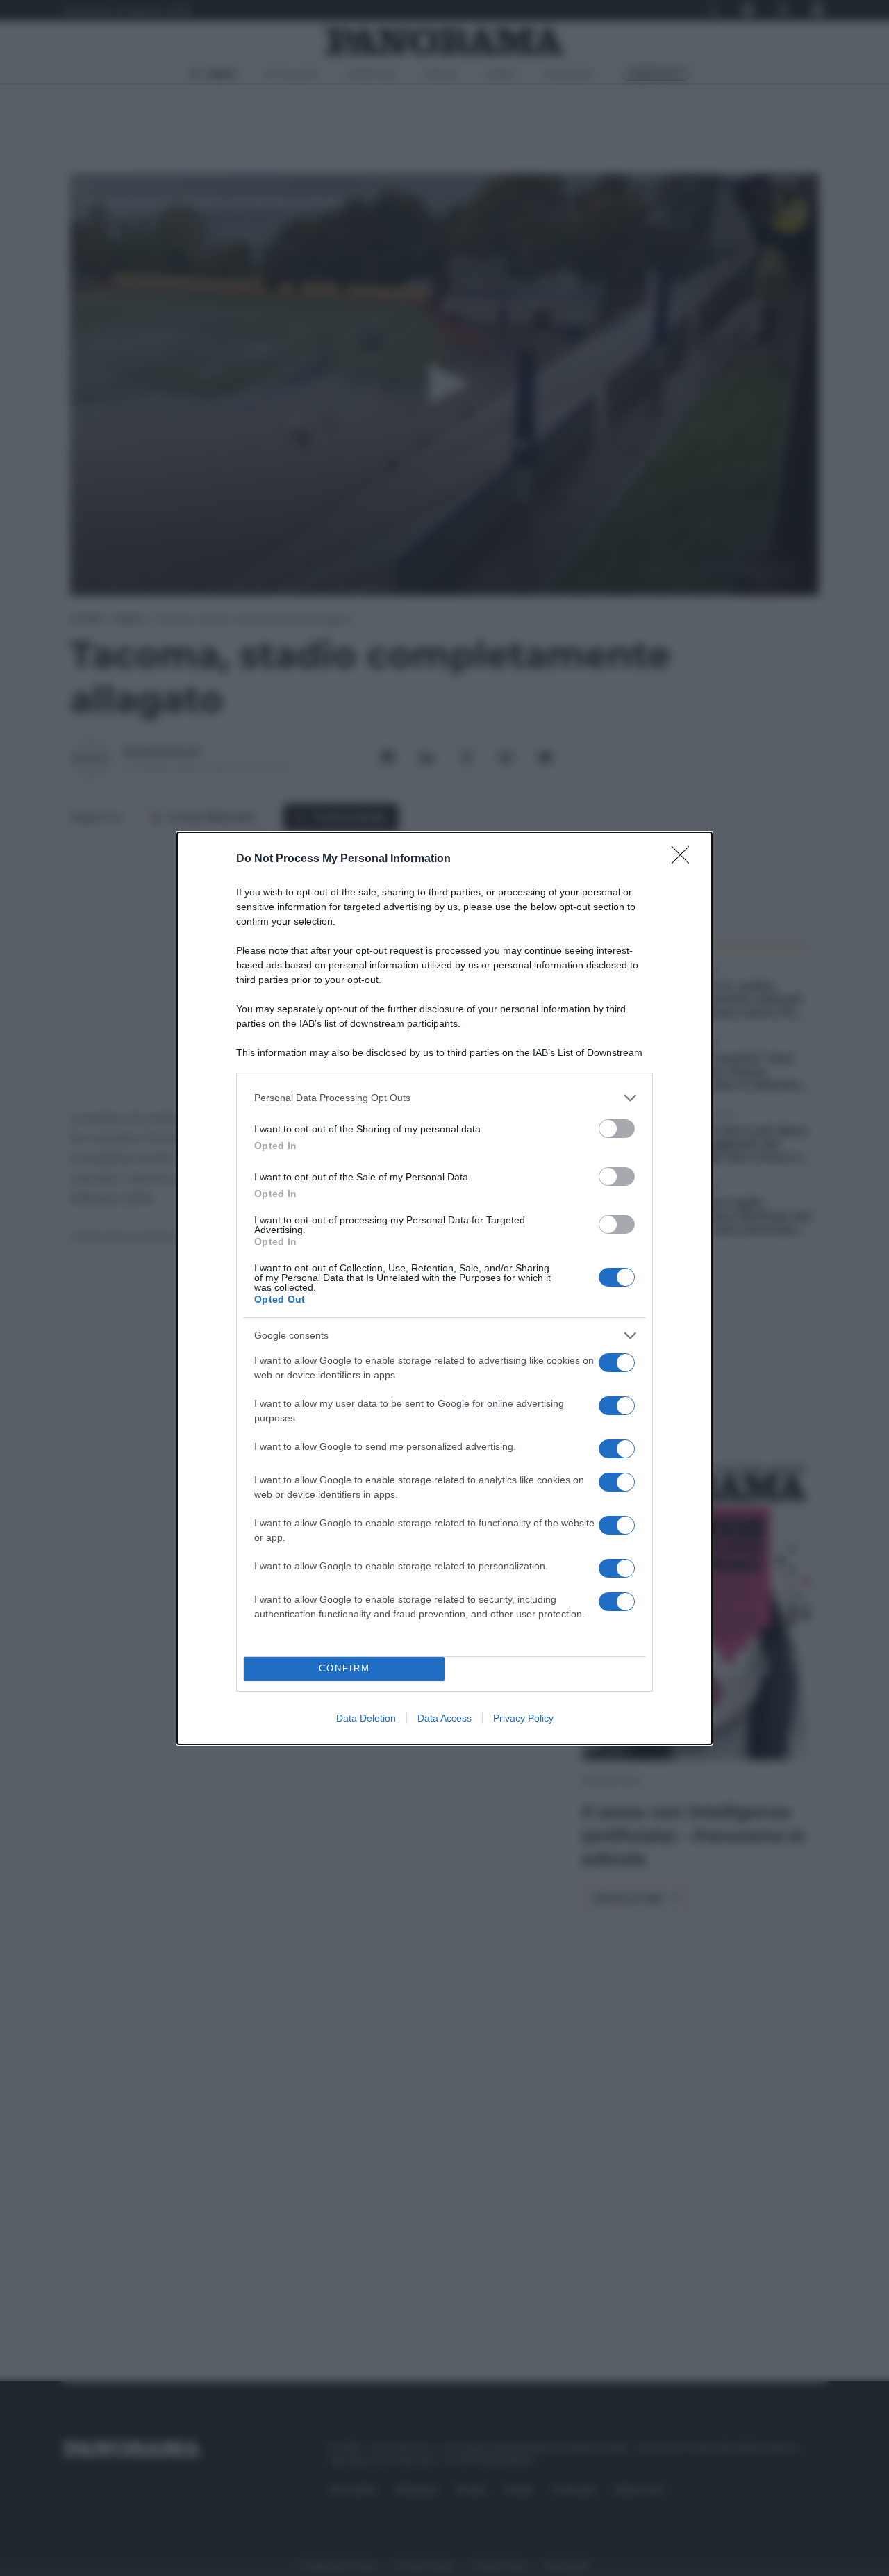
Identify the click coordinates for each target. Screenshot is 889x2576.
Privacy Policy (523, 1718)
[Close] (685, 859)
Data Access (444, 1718)
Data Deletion (366, 1718)
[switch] (617, 1129)
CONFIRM (344, 1668)
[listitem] (444, 1098)
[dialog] (444, 1288)
